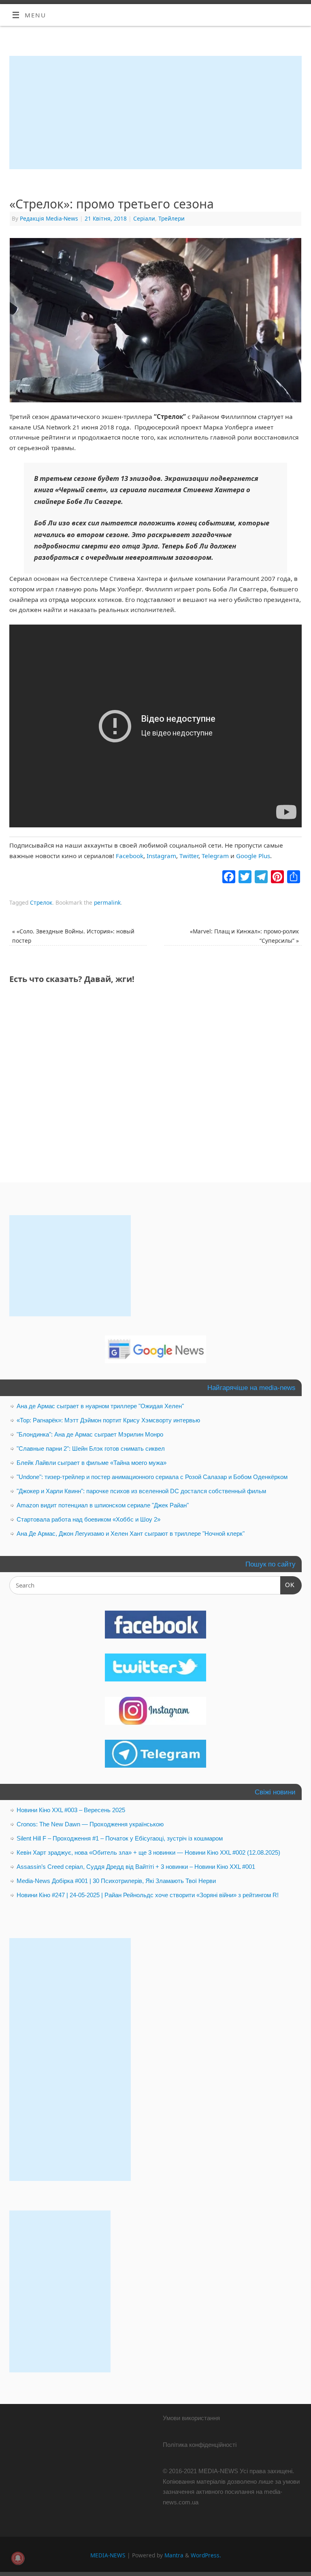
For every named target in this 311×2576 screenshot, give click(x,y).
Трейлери (171, 218)
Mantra (174, 2555)
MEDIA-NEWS (108, 2555)
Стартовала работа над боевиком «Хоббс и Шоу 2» (88, 1519)
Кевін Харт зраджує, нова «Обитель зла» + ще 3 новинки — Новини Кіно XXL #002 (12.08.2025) (148, 1852)
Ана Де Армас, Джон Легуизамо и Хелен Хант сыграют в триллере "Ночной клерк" (131, 1533)
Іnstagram (161, 856)
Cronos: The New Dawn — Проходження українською (90, 1824)
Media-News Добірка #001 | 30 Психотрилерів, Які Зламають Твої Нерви (116, 1881)
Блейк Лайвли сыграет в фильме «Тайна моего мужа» (92, 1463)
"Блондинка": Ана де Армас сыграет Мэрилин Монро (90, 1434)
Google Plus (253, 856)
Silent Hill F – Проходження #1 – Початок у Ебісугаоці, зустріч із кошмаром (120, 1838)
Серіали (144, 218)
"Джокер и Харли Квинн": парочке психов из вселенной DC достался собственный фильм (141, 1491)
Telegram (215, 856)
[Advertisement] (155, 113)
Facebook (130, 856)
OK (288, 1585)
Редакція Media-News (49, 218)
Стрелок (41, 902)
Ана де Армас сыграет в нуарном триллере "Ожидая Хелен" (100, 1406)
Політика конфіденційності (200, 2445)
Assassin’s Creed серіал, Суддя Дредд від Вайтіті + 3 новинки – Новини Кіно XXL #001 (136, 1867)
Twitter (189, 856)
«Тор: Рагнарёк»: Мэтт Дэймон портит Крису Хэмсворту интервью (108, 1420)
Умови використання (191, 2418)
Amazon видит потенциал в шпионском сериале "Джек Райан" (103, 1505)
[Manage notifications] (18, 2558)
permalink (107, 902)
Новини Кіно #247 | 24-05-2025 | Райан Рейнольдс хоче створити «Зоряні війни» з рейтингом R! (148, 1895)
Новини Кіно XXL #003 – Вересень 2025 (71, 1810)
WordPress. (206, 2555)
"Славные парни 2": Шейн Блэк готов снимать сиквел (91, 1448)
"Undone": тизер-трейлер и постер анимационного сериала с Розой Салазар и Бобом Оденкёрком (152, 1477)
